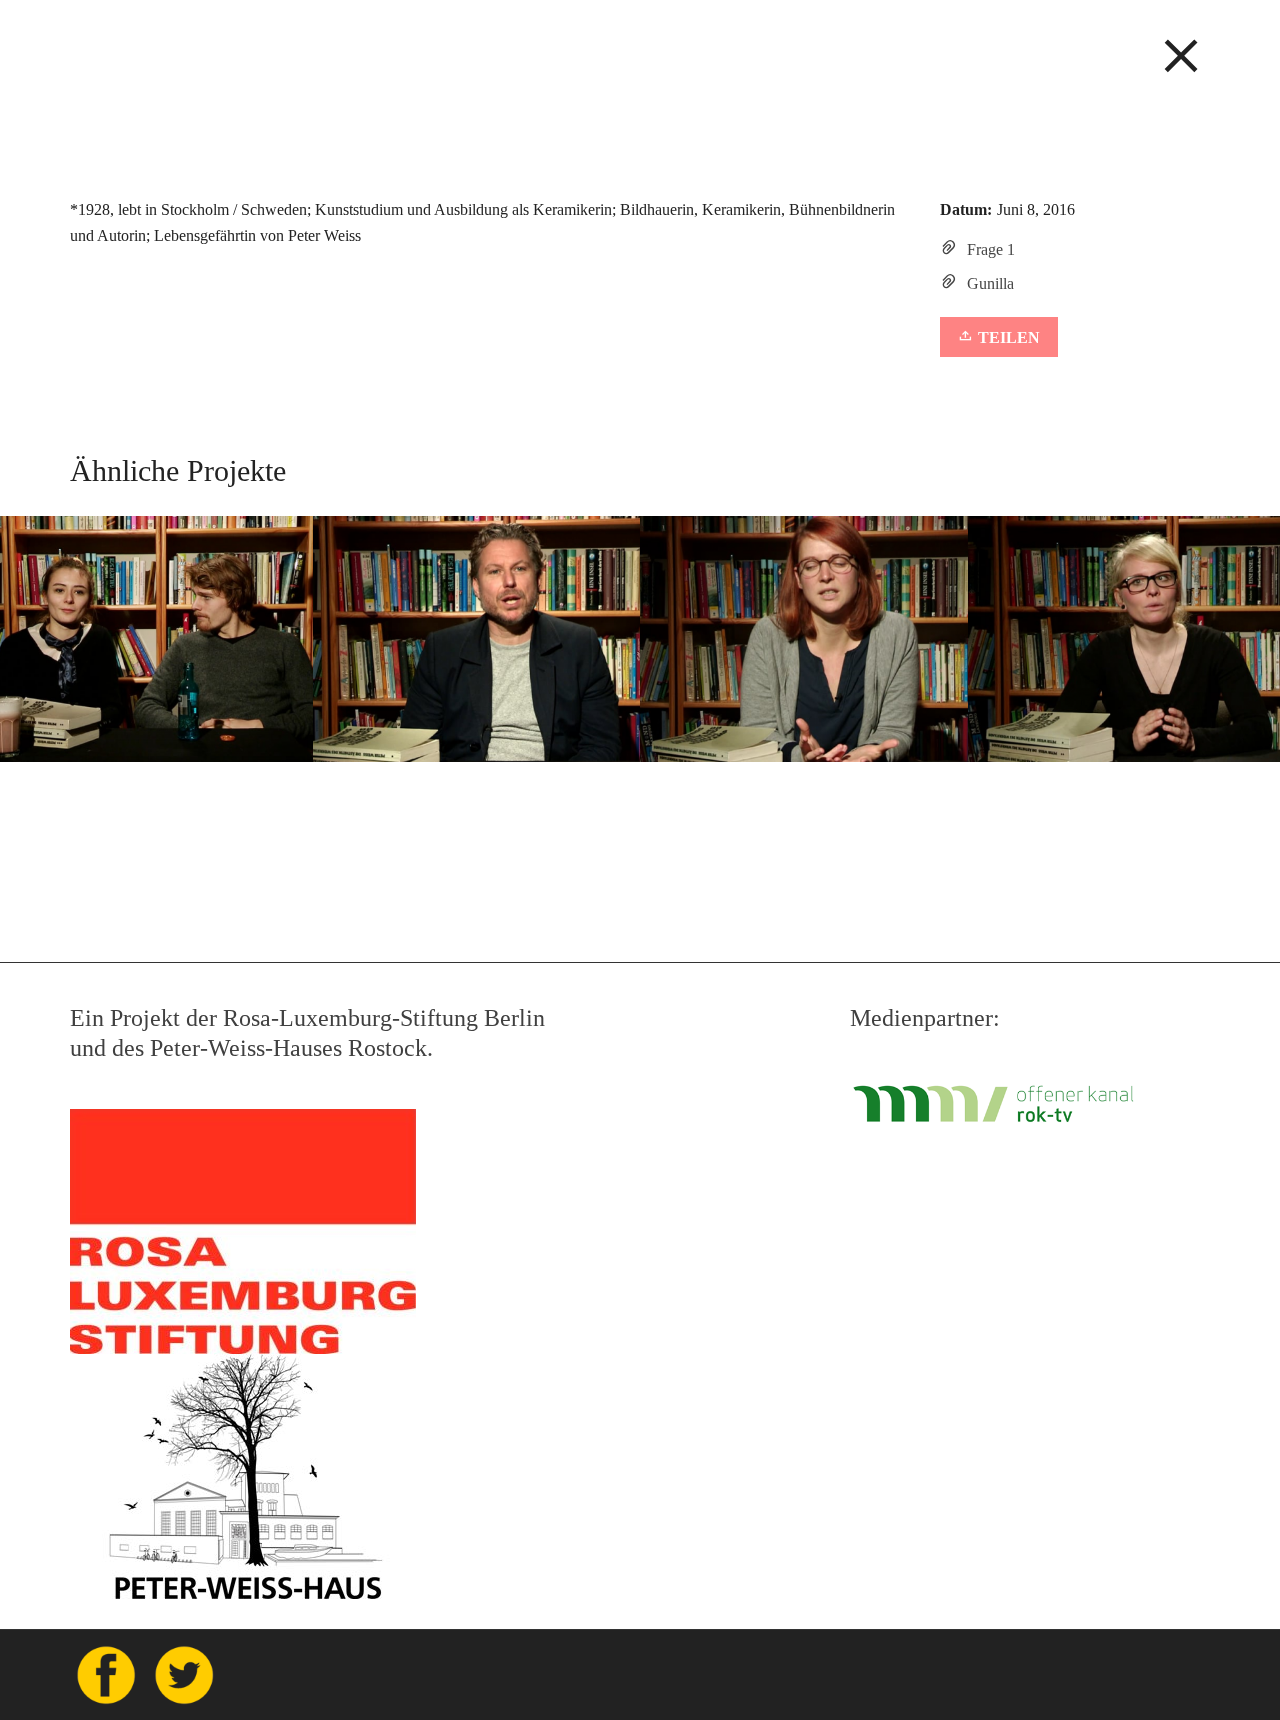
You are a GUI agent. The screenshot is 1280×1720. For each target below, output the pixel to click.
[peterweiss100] (640, 46)
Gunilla (990, 283)
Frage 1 (991, 249)
